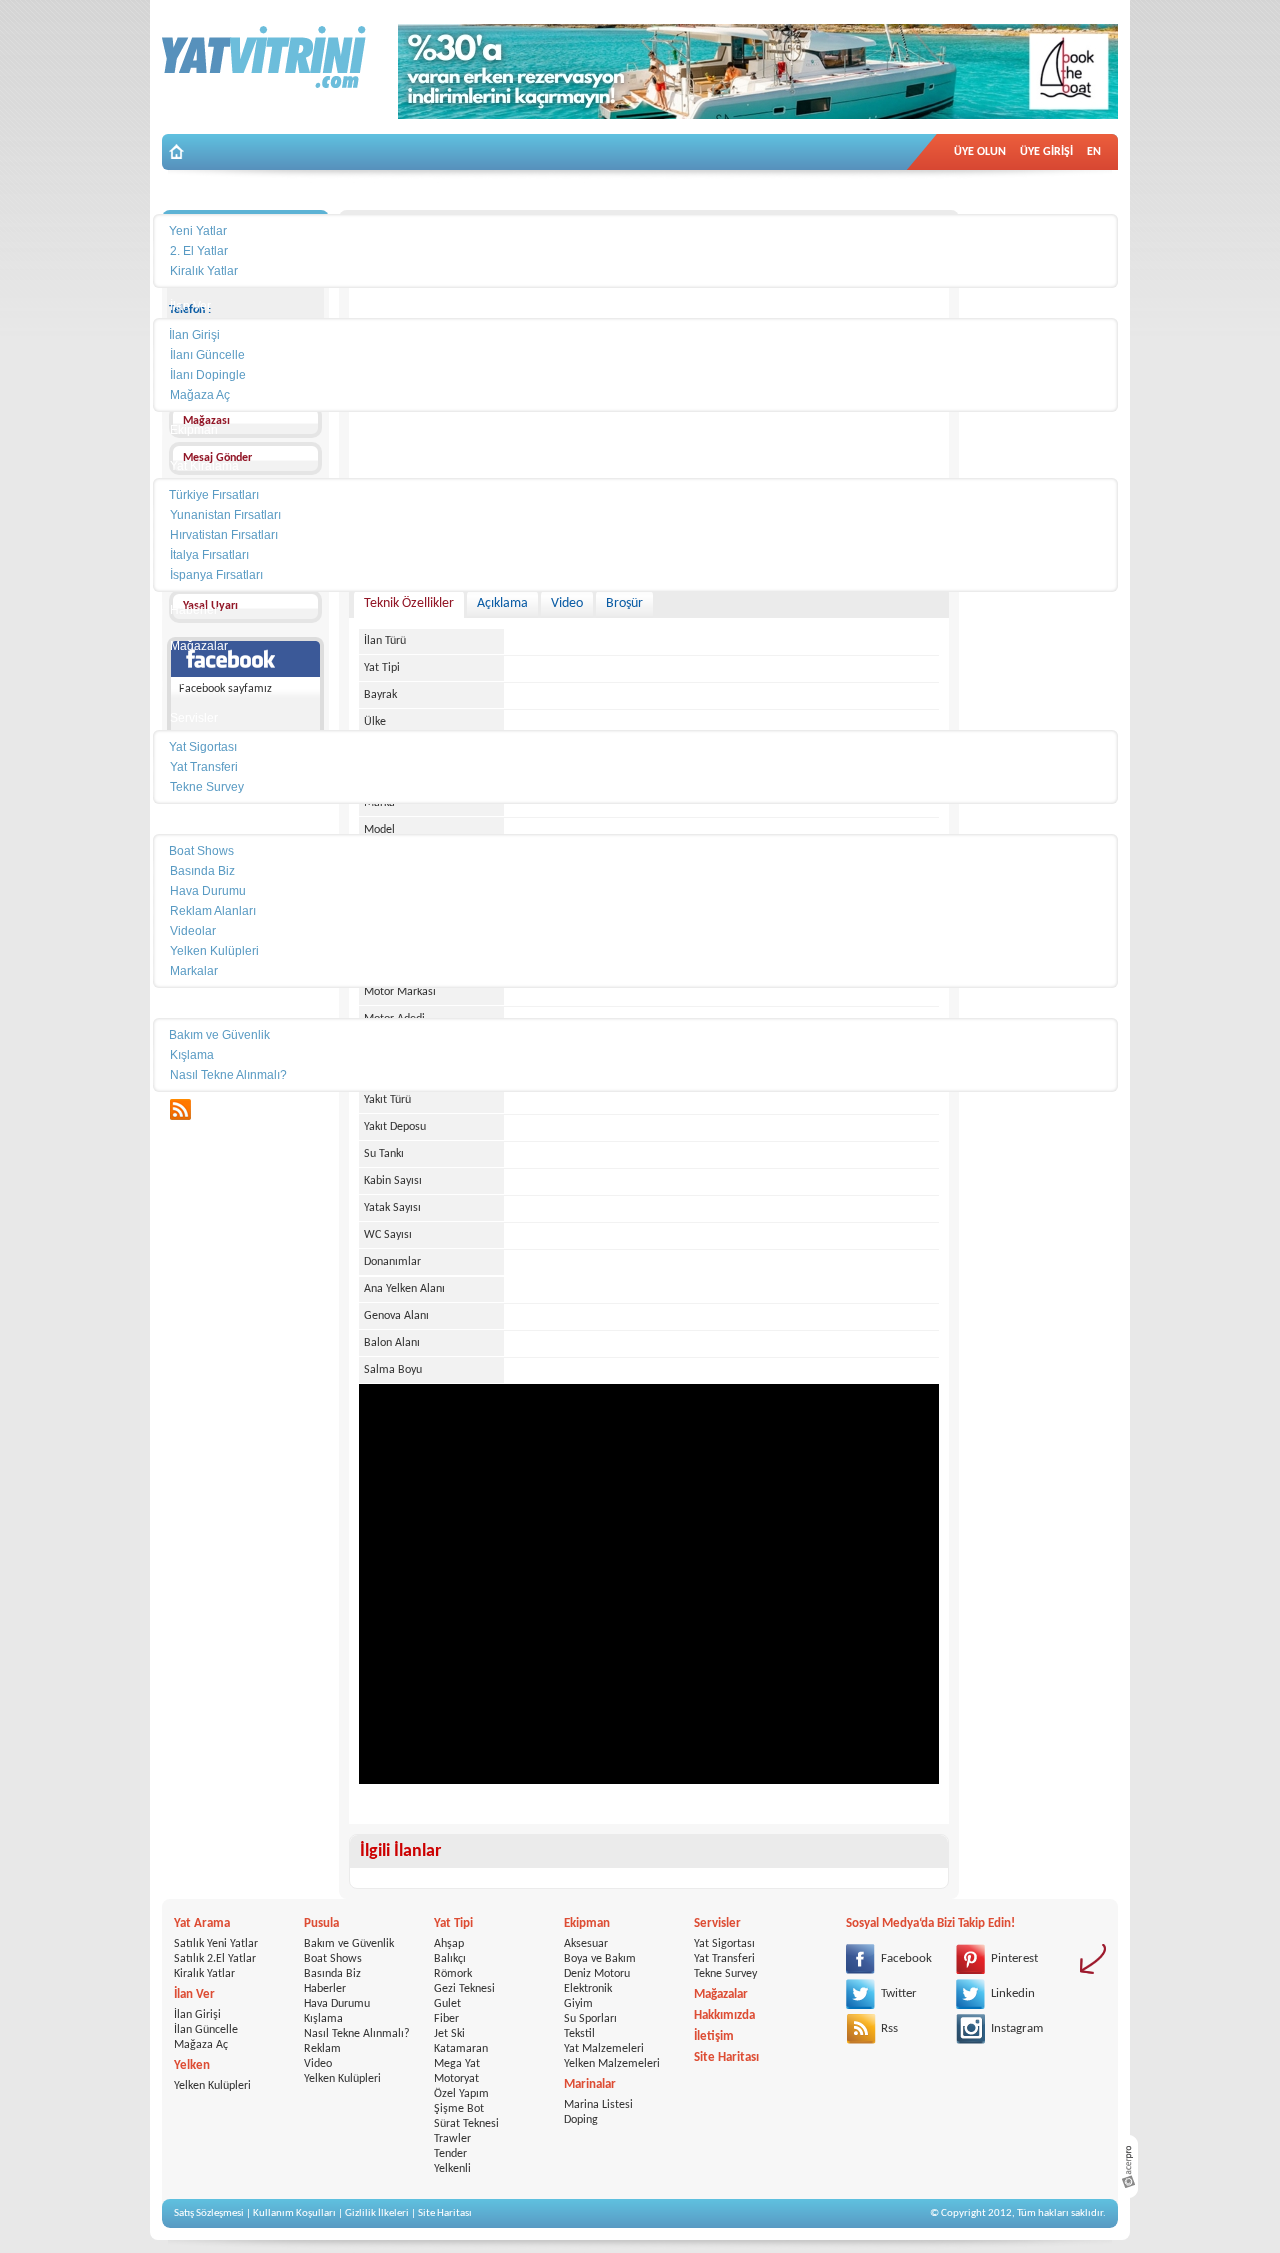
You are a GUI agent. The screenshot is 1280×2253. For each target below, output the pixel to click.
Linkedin (1013, 1993)
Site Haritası (726, 2057)
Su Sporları (590, 2019)
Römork (453, 1974)
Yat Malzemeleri (604, 2049)
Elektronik (588, 1989)
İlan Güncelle (206, 2030)
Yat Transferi (724, 1959)
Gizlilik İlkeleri (377, 2213)
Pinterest (1014, 1958)
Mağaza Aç (201, 2045)
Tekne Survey (725, 1974)
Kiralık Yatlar (204, 1974)
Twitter (899, 1993)
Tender (450, 2154)
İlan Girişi (197, 2015)
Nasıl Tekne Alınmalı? (357, 2034)
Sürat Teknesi (466, 2124)
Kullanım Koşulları (294, 2213)
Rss (889, 2028)
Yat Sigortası (724, 1944)
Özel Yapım (461, 2094)
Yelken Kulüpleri (212, 2086)
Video (318, 2064)
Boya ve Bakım (600, 1959)
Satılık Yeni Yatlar (216, 1944)
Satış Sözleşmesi (209, 2213)
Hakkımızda (724, 2015)
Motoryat (456, 2079)
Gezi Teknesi (464, 1989)
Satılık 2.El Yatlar (215, 1959)
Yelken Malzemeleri (612, 2064)
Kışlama (323, 2019)
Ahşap (449, 1944)
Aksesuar (586, 1944)
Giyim (578, 2004)
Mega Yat (457, 2064)
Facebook (906, 1958)
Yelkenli (452, 2169)
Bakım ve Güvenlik (349, 1944)
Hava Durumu (337, 2004)
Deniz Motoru (597, 1974)
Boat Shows (333, 1959)
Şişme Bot (459, 2109)
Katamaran (461, 2049)
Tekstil (579, 2034)
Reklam (322, 2049)
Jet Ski (449, 2034)
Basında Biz (332, 1974)
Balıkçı (450, 1959)
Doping (581, 2120)
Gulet (447, 2004)
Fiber (446, 2019)
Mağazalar (721, 1994)
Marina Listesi (598, 2105)
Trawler (452, 2139)
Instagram (1017, 2028)
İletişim (714, 2036)
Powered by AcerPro (1128, 2166)
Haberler (325, 1989)
